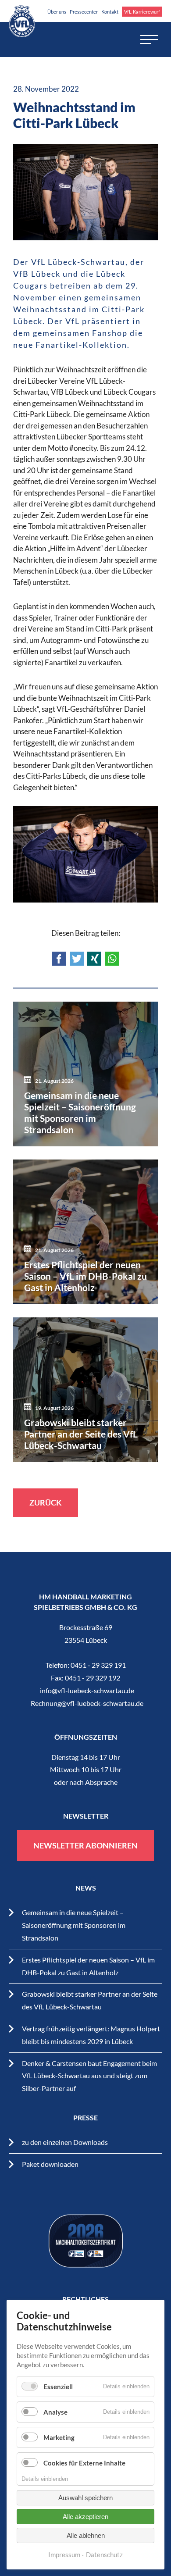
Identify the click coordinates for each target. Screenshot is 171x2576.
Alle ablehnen (86, 2535)
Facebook (59, 959)
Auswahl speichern (85, 2498)
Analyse (55, 2412)
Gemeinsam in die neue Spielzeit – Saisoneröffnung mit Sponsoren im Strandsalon (74, 1925)
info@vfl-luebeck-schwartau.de (87, 1690)
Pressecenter (84, 12)
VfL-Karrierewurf (142, 12)
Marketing (59, 2437)
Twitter (77, 959)
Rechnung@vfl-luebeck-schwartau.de (87, 1703)
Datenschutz (104, 2555)
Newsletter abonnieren (85, 1845)
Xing (94, 959)
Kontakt (110, 12)
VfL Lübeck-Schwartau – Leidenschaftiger (22, 21)
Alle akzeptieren (85, 2517)
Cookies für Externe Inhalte (84, 2463)
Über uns (57, 12)
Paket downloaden (50, 2164)
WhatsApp (112, 959)
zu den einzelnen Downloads (65, 2142)
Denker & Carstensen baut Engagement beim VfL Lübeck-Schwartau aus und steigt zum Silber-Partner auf (89, 2076)
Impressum (64, 2555)
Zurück (46, 1502)
